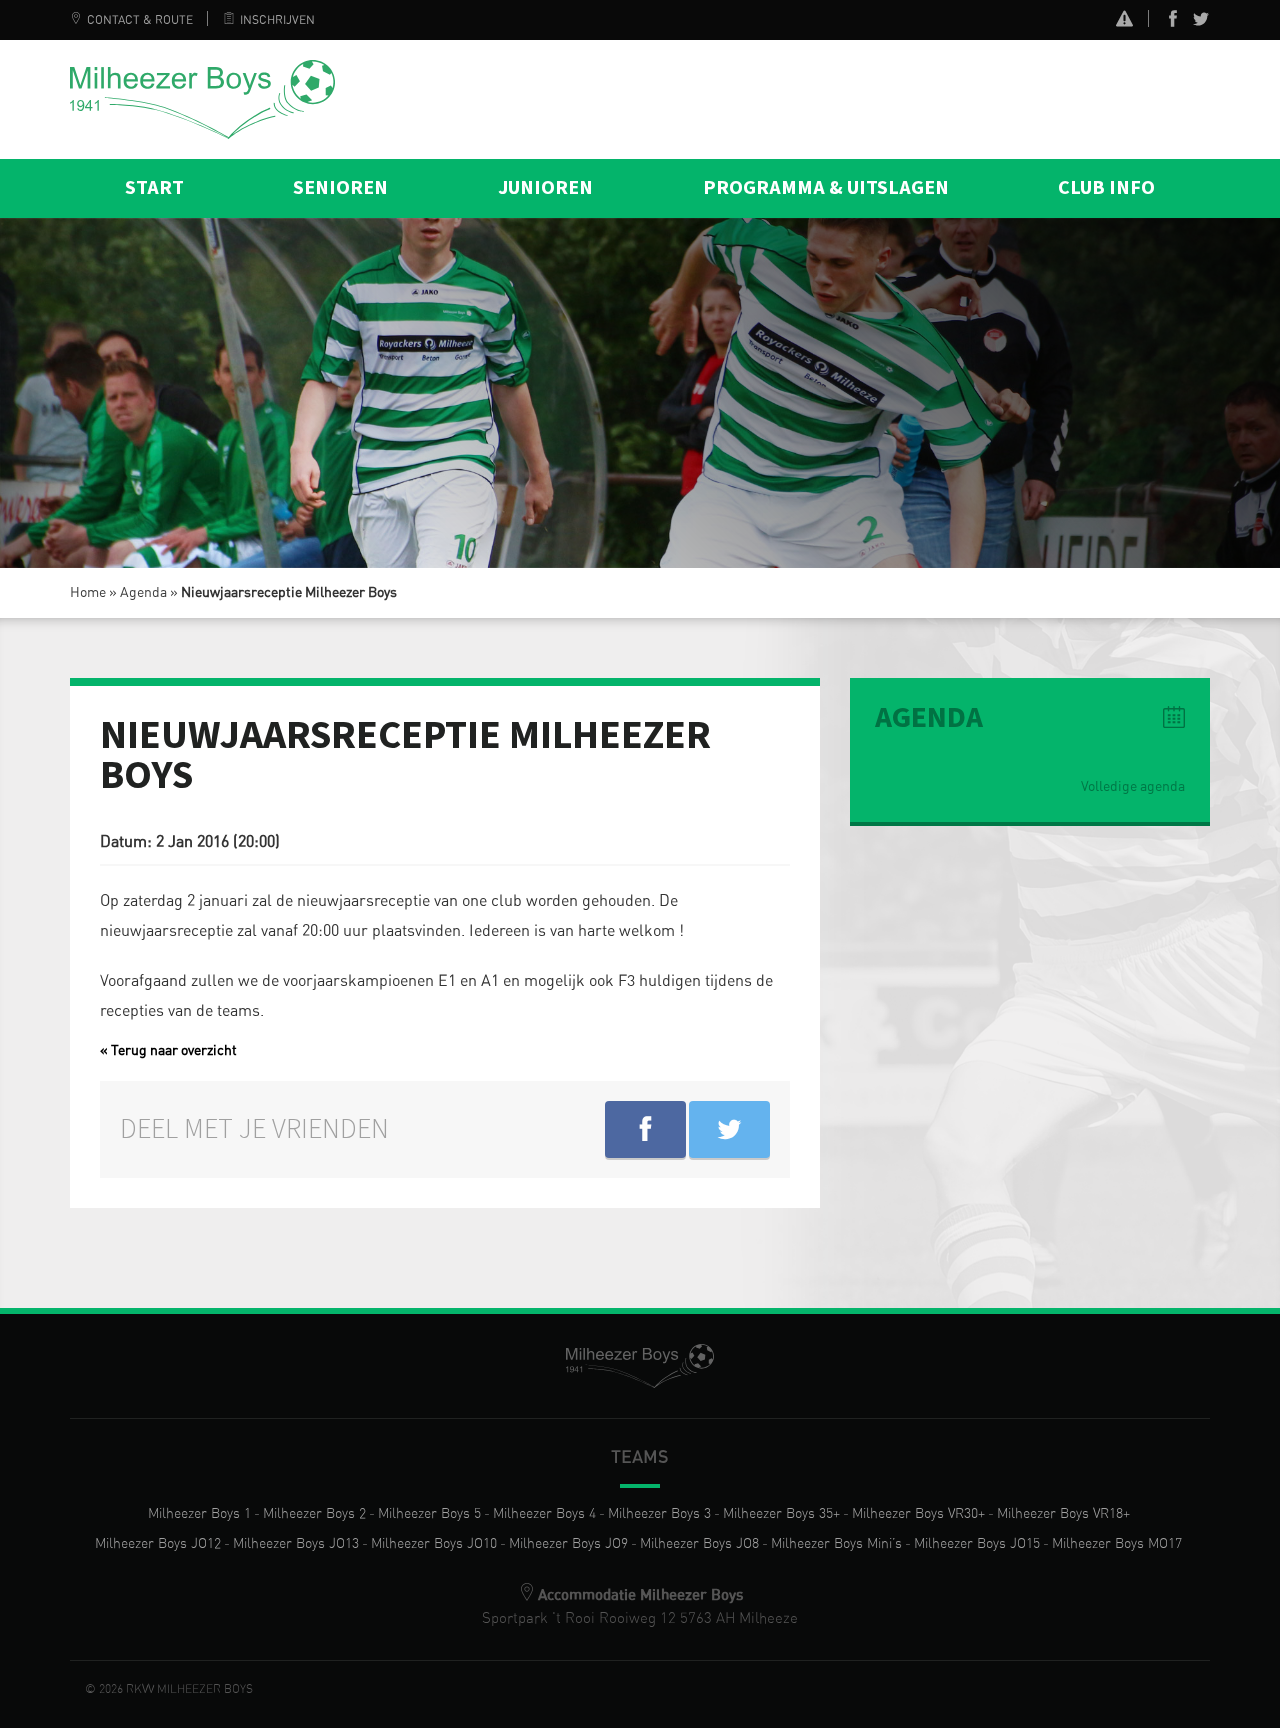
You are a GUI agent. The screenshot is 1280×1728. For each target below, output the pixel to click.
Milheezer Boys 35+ (781, 1514)
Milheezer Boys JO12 (158, 1544)
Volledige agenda (1133, 787)
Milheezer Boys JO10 (434, 1544)
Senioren (340, 188)
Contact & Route (140, 20)
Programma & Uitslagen (826, 188)
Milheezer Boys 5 (429, 1514)
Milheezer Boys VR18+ (1063, 1514)
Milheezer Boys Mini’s (836, 1544)
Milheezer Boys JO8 (699, 1544)
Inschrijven (277, 20)
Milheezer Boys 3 (659, 1514)
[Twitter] (1201, 23)
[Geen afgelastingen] (1124, 21)
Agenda (143, 593)
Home (88, 593)
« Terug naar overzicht (168, 1051)
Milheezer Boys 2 (314, 1514)
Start (154, 188)
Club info (1106, 188)
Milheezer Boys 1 (199, 1514)
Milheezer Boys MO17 (1117, 1544)
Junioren (545, 188)
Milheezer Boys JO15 (977, 1544)
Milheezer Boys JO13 (296, 1544)
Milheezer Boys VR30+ (918, 1514)
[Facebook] (1173, 23)
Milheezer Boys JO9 (568, 1544)
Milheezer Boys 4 (544, 1514)
